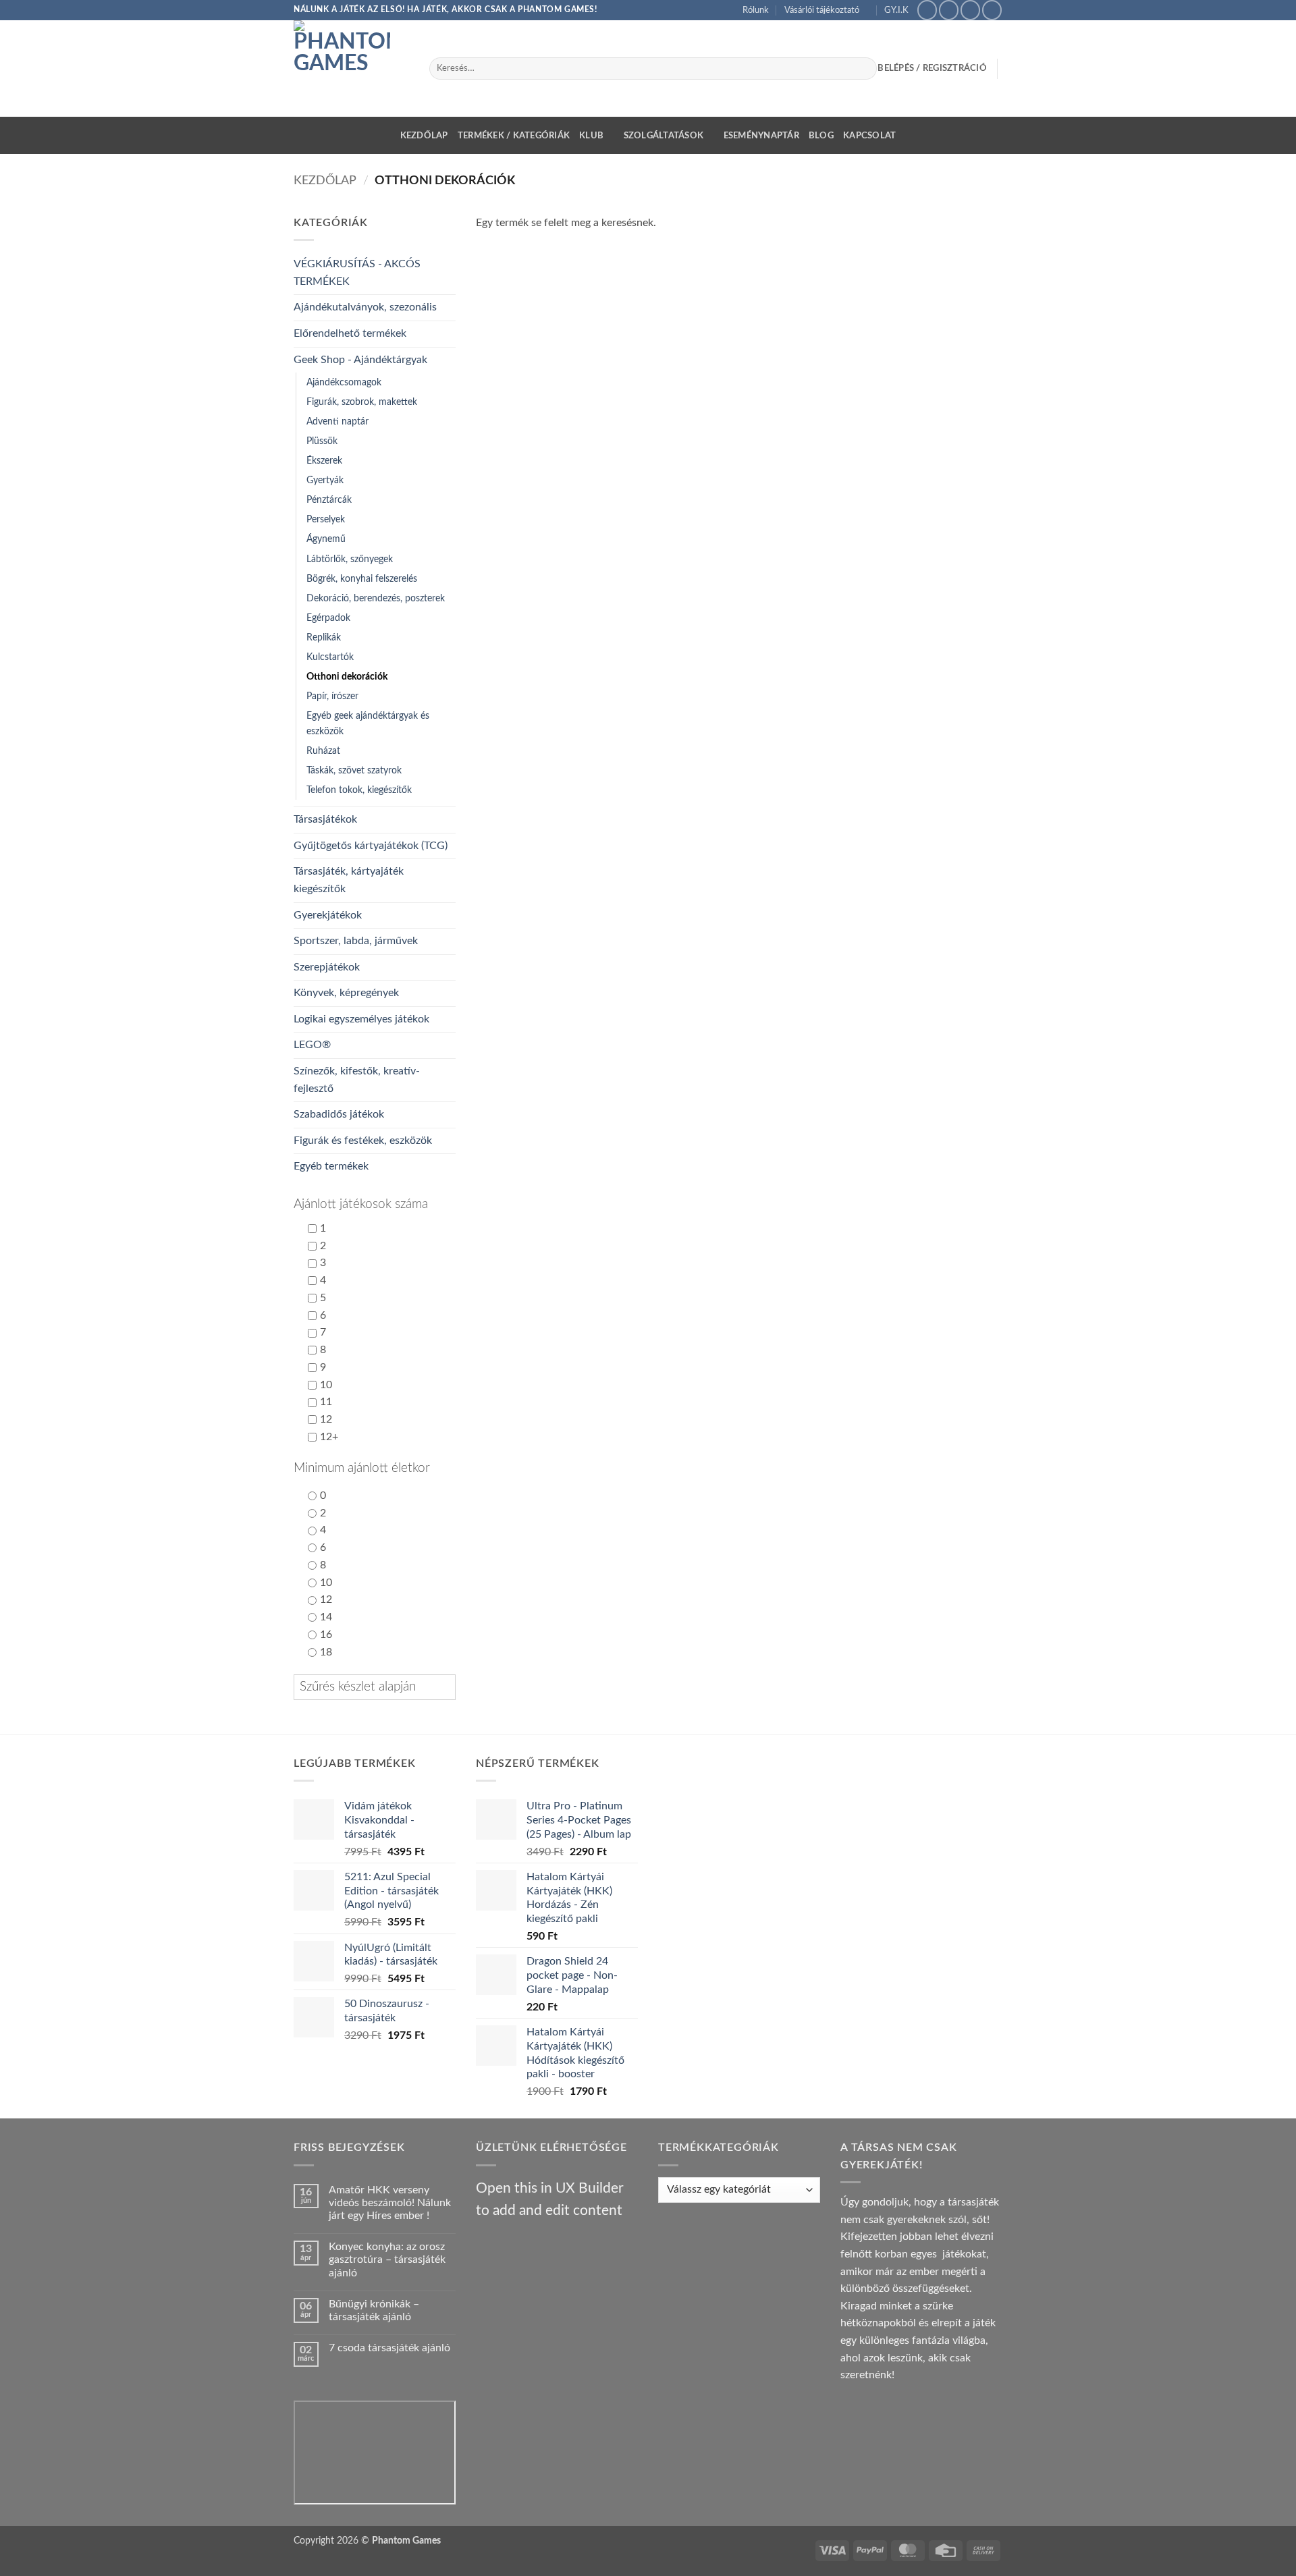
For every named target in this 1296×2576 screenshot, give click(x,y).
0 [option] (323, 1496)
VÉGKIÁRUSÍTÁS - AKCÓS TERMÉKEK (357, 273)
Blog (821, 136)
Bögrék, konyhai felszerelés (362, 579)
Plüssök (322, 441)
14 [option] (326, 1617)
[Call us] (992, 10)
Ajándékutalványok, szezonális (365, 307)
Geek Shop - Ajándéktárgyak (360, 360)
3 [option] (323, 1263)
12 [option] (326, 1419)
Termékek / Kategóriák (514, 136)
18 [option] (326, 1652)
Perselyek (326, 519)
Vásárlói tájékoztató (822, 10)
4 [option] (323, 1280)
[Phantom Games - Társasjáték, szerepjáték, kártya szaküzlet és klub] (351, 68)
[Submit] (864, 69)
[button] (375, 1205)
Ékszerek (324, 461)
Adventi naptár (337, 421)
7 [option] (323, 1332)
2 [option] (323, 1246)
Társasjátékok (325, 819)
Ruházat (323, 751)
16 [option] (326, 1635)
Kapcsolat (869, 136)
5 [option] (323, 1298)
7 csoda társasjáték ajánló (389, 2348)
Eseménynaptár (761, 136)
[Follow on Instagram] (949, 10)
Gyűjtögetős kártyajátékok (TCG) (371, 846)
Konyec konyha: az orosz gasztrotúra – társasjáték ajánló (387, 2259)
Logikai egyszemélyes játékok (361, 1019)
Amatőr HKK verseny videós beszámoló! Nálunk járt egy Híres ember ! (390, 2203)
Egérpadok (328, 618)
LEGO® (312, 1045)
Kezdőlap (424, 136)
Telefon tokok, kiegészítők (359, 790)
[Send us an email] (970, 10)
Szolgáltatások (664, 136)
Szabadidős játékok (339, 1114)
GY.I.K (896, 10)
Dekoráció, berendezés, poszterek (376, 598)
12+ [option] (329, 1437)
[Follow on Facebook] (927, 10)
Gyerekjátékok (328, 915)
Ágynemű (326, 539)
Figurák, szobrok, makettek (362, 402)
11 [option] (326, 1402)
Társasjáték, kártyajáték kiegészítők (349, 880)
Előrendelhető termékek (350, 333)
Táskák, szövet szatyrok (354, 770)
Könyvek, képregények (346, 993)
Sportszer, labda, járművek (356, 941)
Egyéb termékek (331, 1166)
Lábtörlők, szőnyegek (350, 559)
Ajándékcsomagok (344, 382)
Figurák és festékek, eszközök (363, 1141)
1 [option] (323, 1228)
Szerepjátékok (327, 967)
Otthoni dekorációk (347, 677)
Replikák (324, 637)
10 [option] (326, 1385)
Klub (591, 136)
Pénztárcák (329, 500)
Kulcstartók (330, 657)
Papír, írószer (332, 696)
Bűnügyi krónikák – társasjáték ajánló (374, 2310)
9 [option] (323, 1367)
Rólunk (756, 10)
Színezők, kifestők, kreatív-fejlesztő (357, 1080)
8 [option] (323, 1350)
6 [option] (323, 1315)
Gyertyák (325, 480)
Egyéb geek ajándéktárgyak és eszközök (368, 723)
